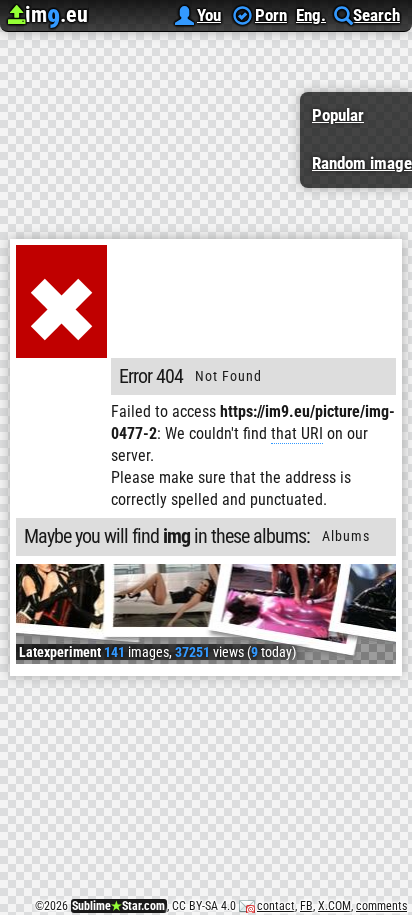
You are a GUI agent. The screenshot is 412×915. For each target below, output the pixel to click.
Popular (338, 115)
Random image (362, 163)
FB (306, 906)
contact (276, 906)
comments (381, 906)
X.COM (334, 906)
